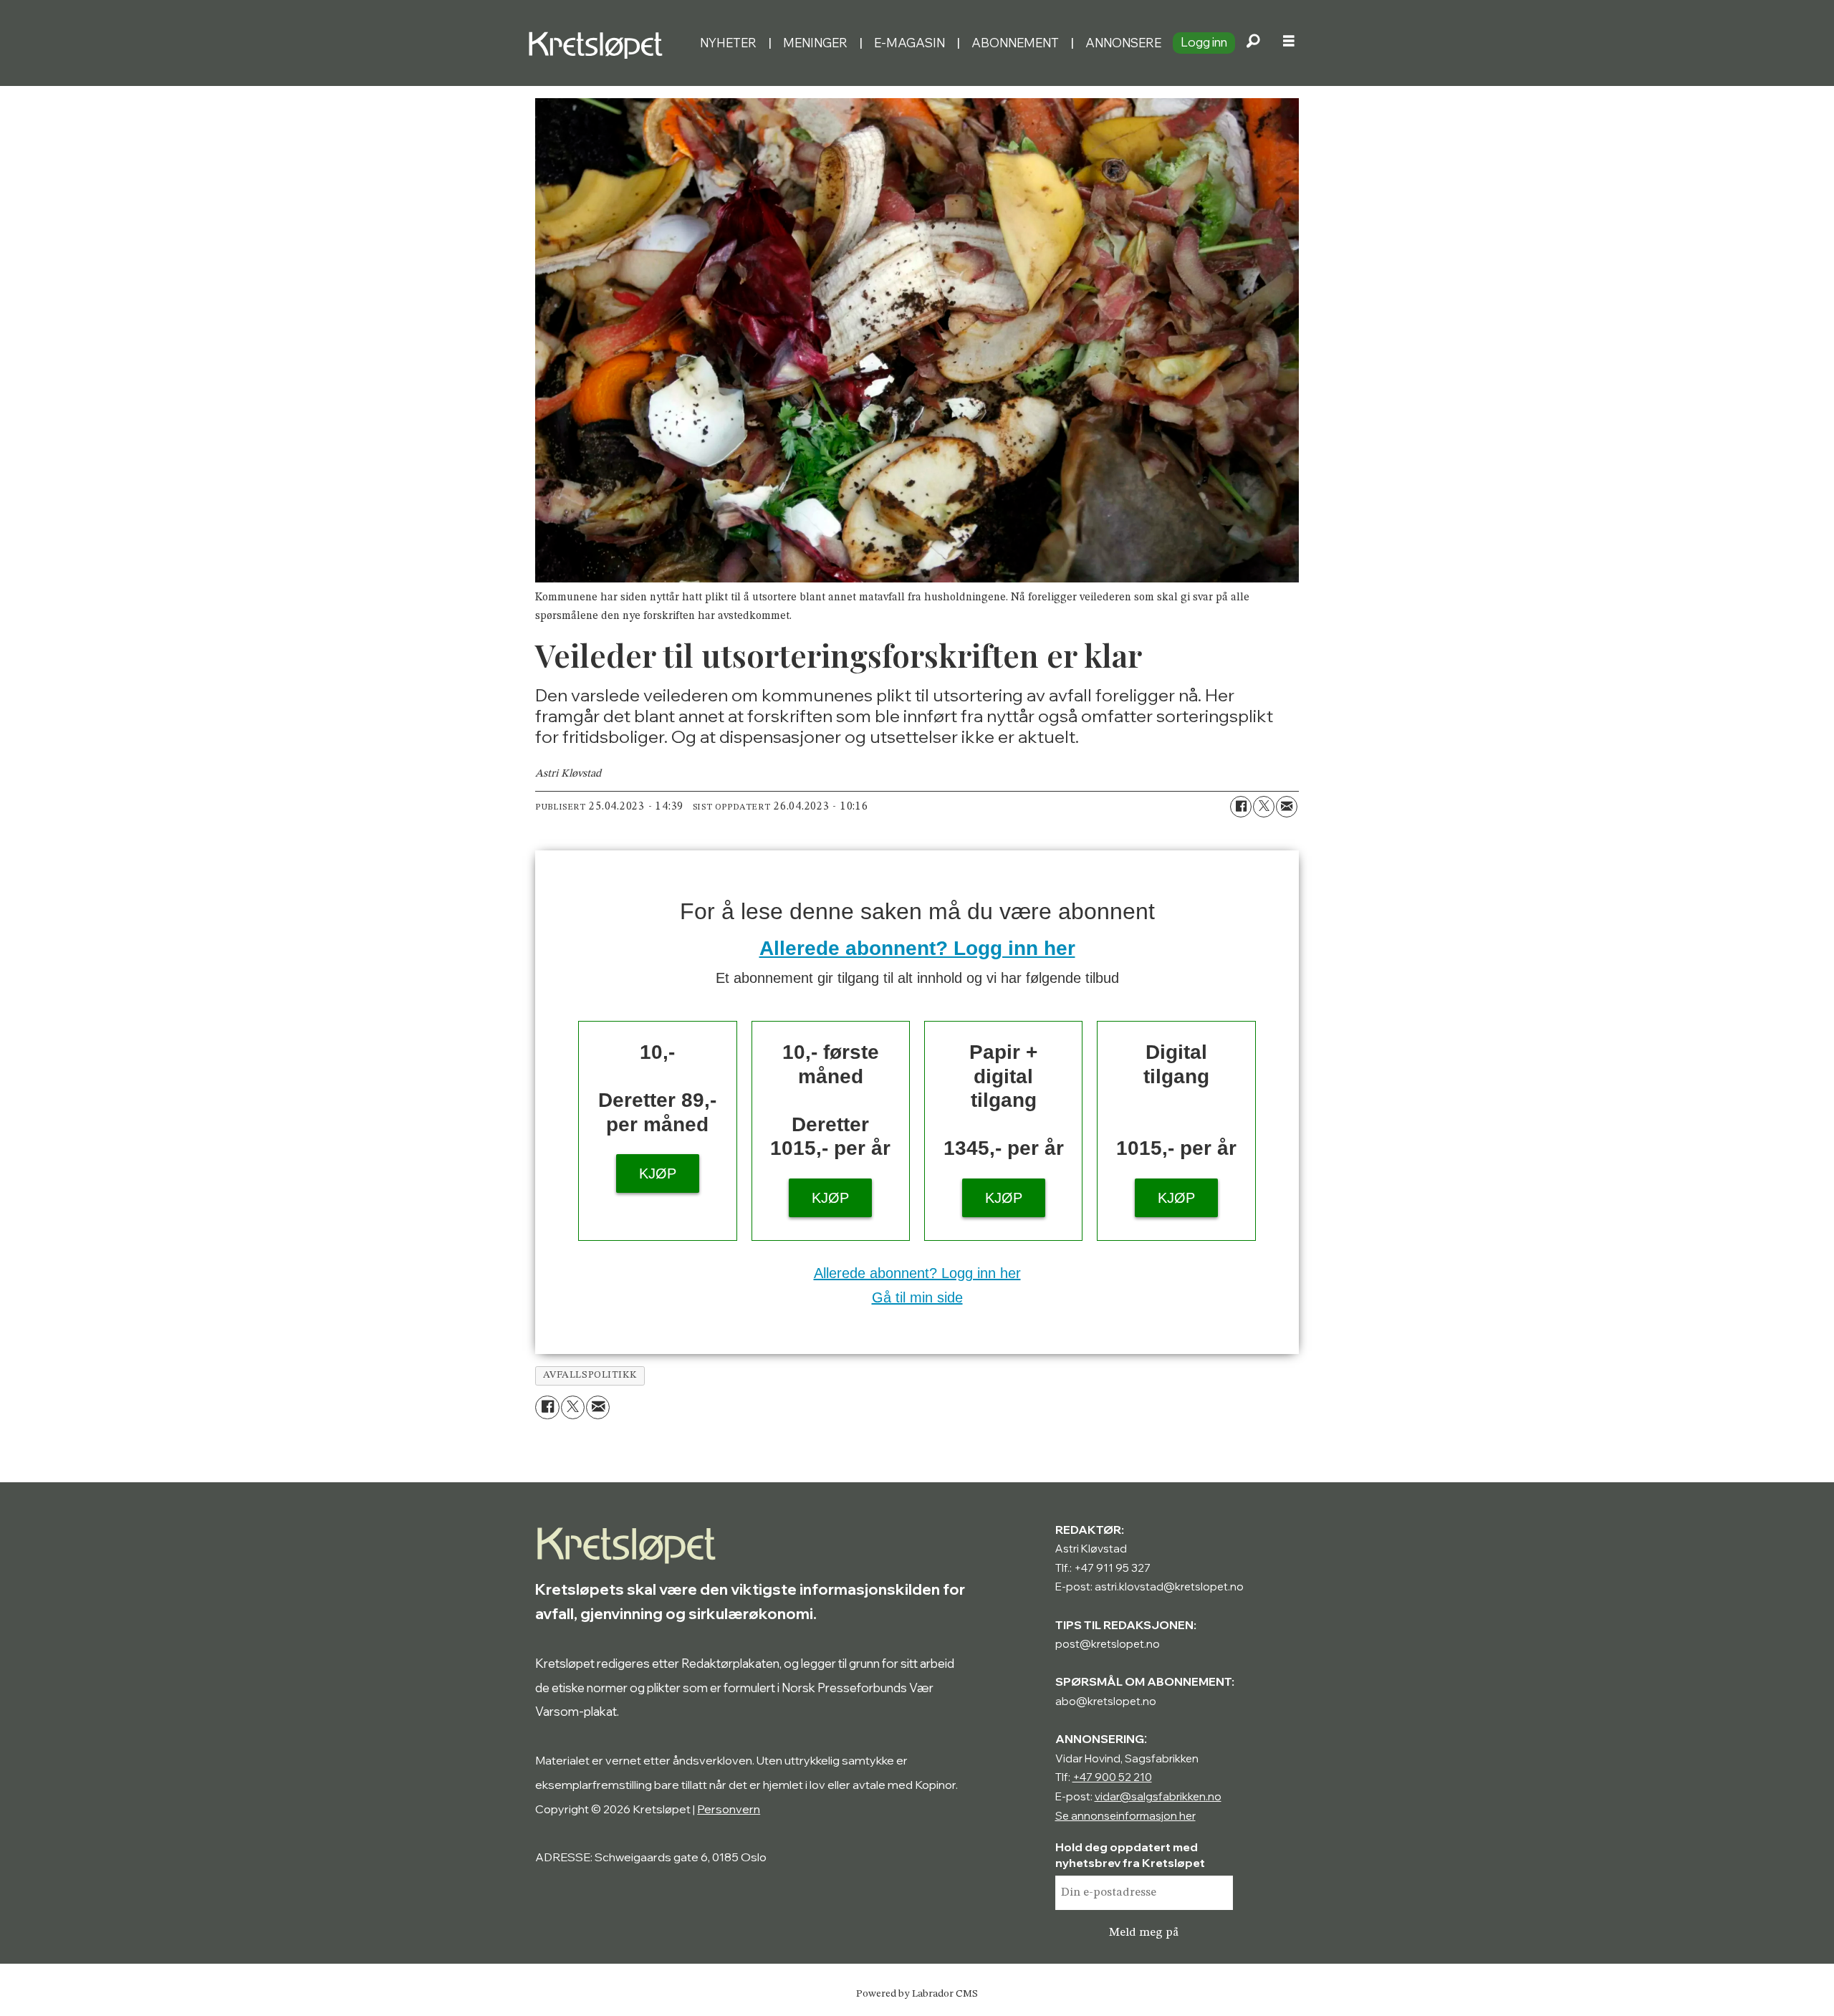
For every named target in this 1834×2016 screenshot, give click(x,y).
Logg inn (1204, 42)
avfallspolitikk (590, 1375)
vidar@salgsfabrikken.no (1158, 1796)
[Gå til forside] (608, 43)
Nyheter (728, 43)
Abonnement (1015, 43)
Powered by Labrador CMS (917, 1994)
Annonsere (1123, 43)
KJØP (658, 1173)
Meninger (815, 43)
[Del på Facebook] (1241, 807)
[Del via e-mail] (1287, 807)
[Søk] (1253, 43)
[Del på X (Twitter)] (1264, 807)
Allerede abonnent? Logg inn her (917, 948)
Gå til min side (917, 1297)
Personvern (729, 1809)
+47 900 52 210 (1112, 1777)
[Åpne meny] (1289, 43)
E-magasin (909, 43)
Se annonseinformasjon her (1125, 1816)
